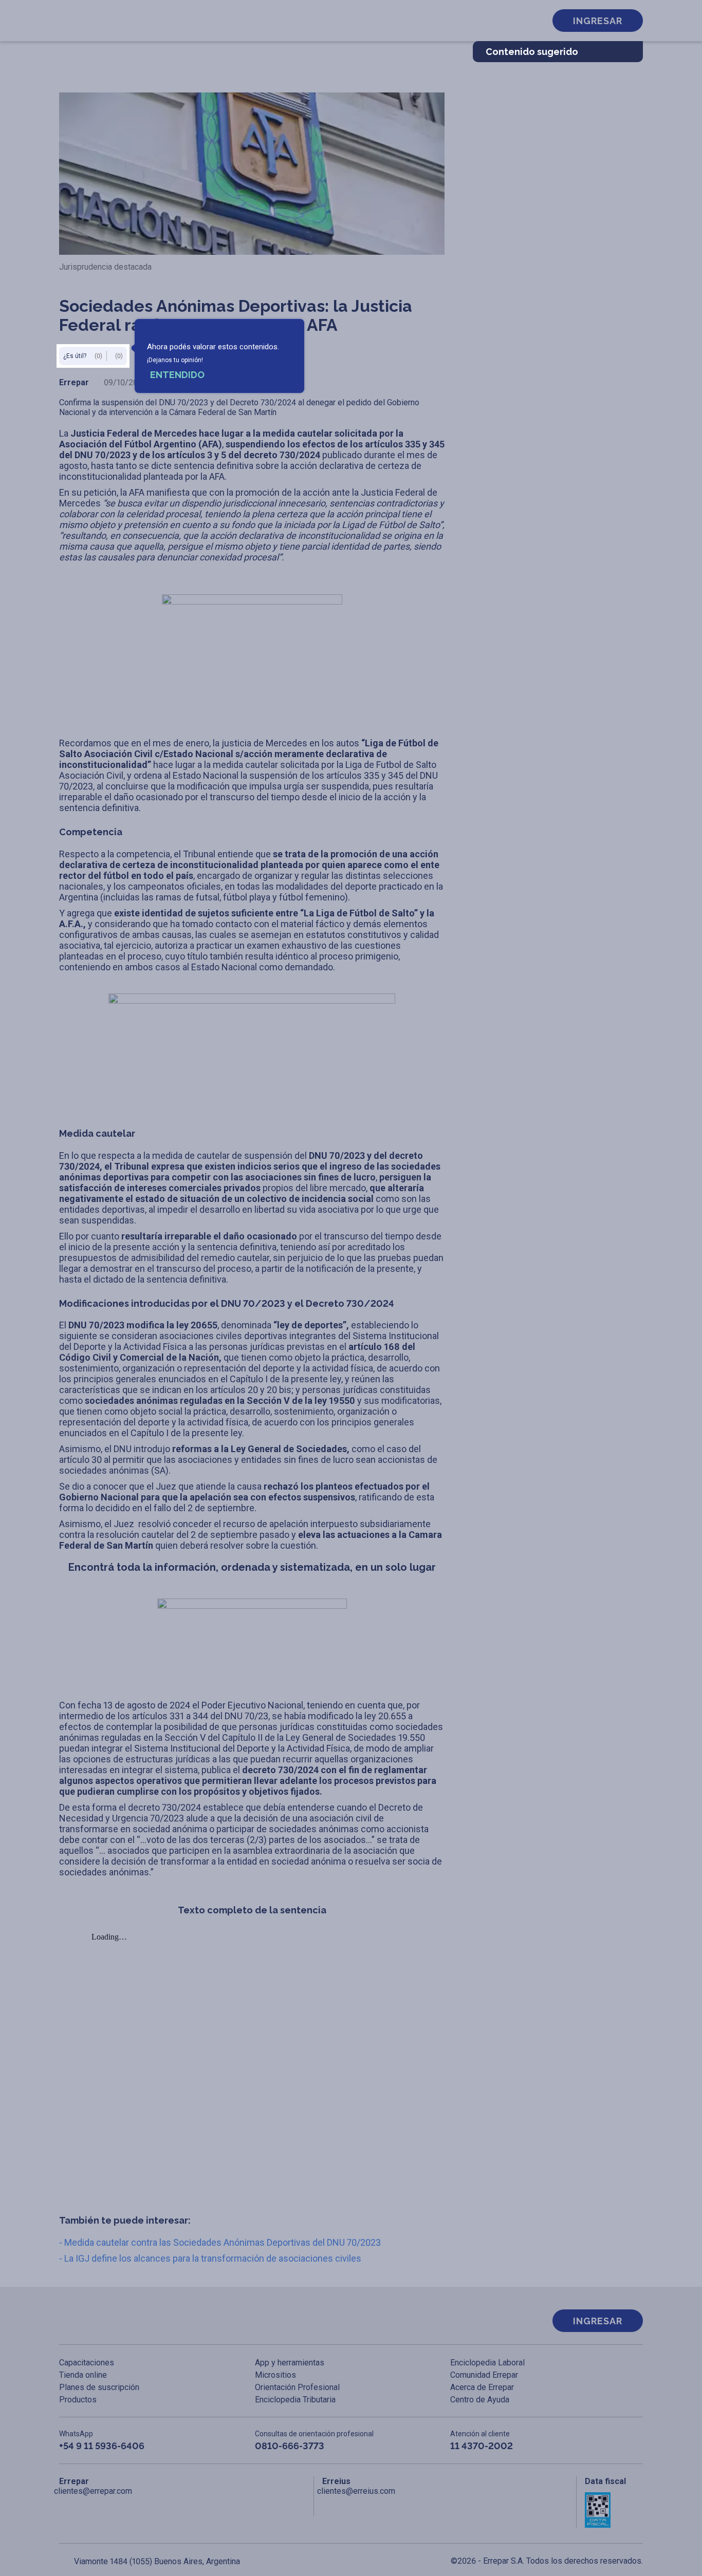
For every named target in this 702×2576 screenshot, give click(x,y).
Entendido (177, 375)
